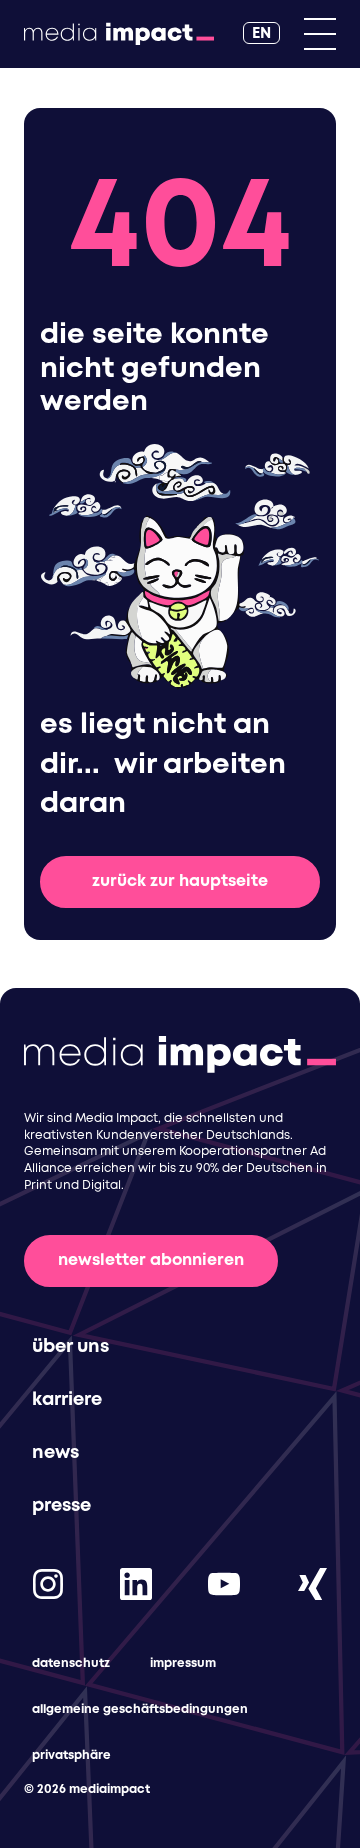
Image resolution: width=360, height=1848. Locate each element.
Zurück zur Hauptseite (180, 881)
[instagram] (48, 1583)
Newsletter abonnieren (151, 1260)
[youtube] (224, 1583)
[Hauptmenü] (320, 34)
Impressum (183, 1663)
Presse (61, 1506)
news (55, 1453)
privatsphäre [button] (71, 1755)
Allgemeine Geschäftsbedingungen (140, 1709)
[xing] (312, 1583)
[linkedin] (136, 1583)
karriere (67, 1400)
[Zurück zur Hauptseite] (119, 34)
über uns (70, 1347)
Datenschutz (71, 1663)
